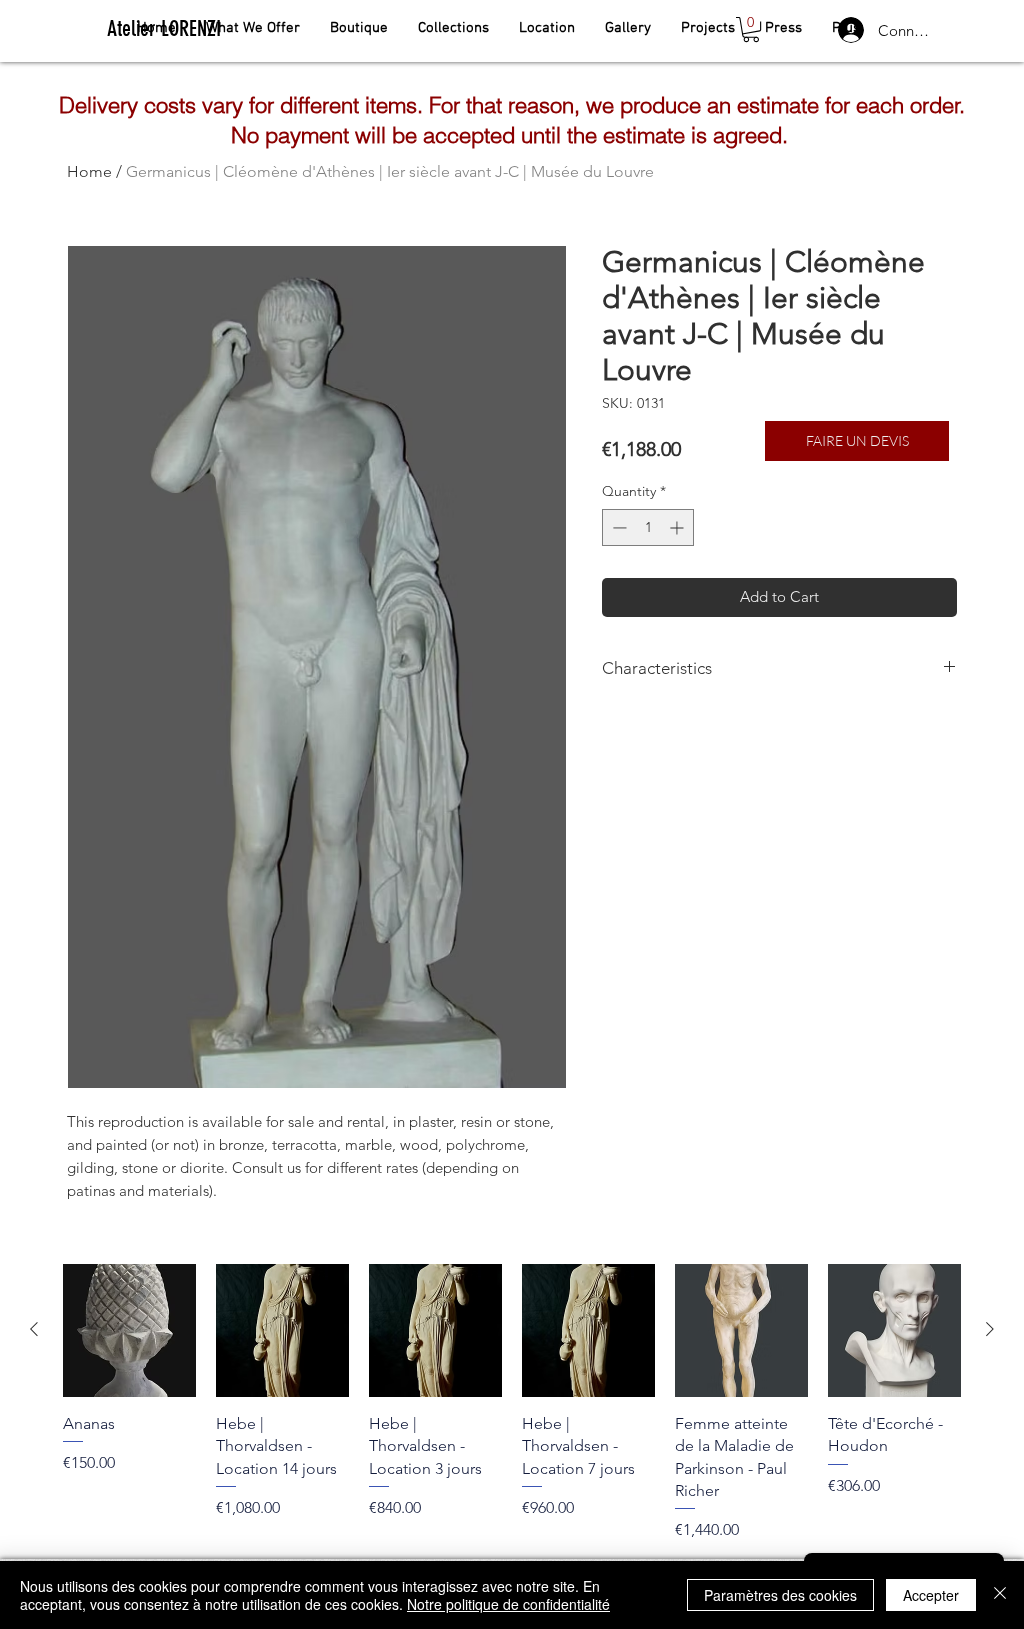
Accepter (931, 1595)
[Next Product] (990, 1329)
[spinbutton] (648, 527)
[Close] (1000, 1595)
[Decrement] (617, 527)
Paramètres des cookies (780, 1595)
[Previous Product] (34, 1329)
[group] (512, 1403)
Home (89, 171)
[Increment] (678, 527)
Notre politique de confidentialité (508, 1604)
